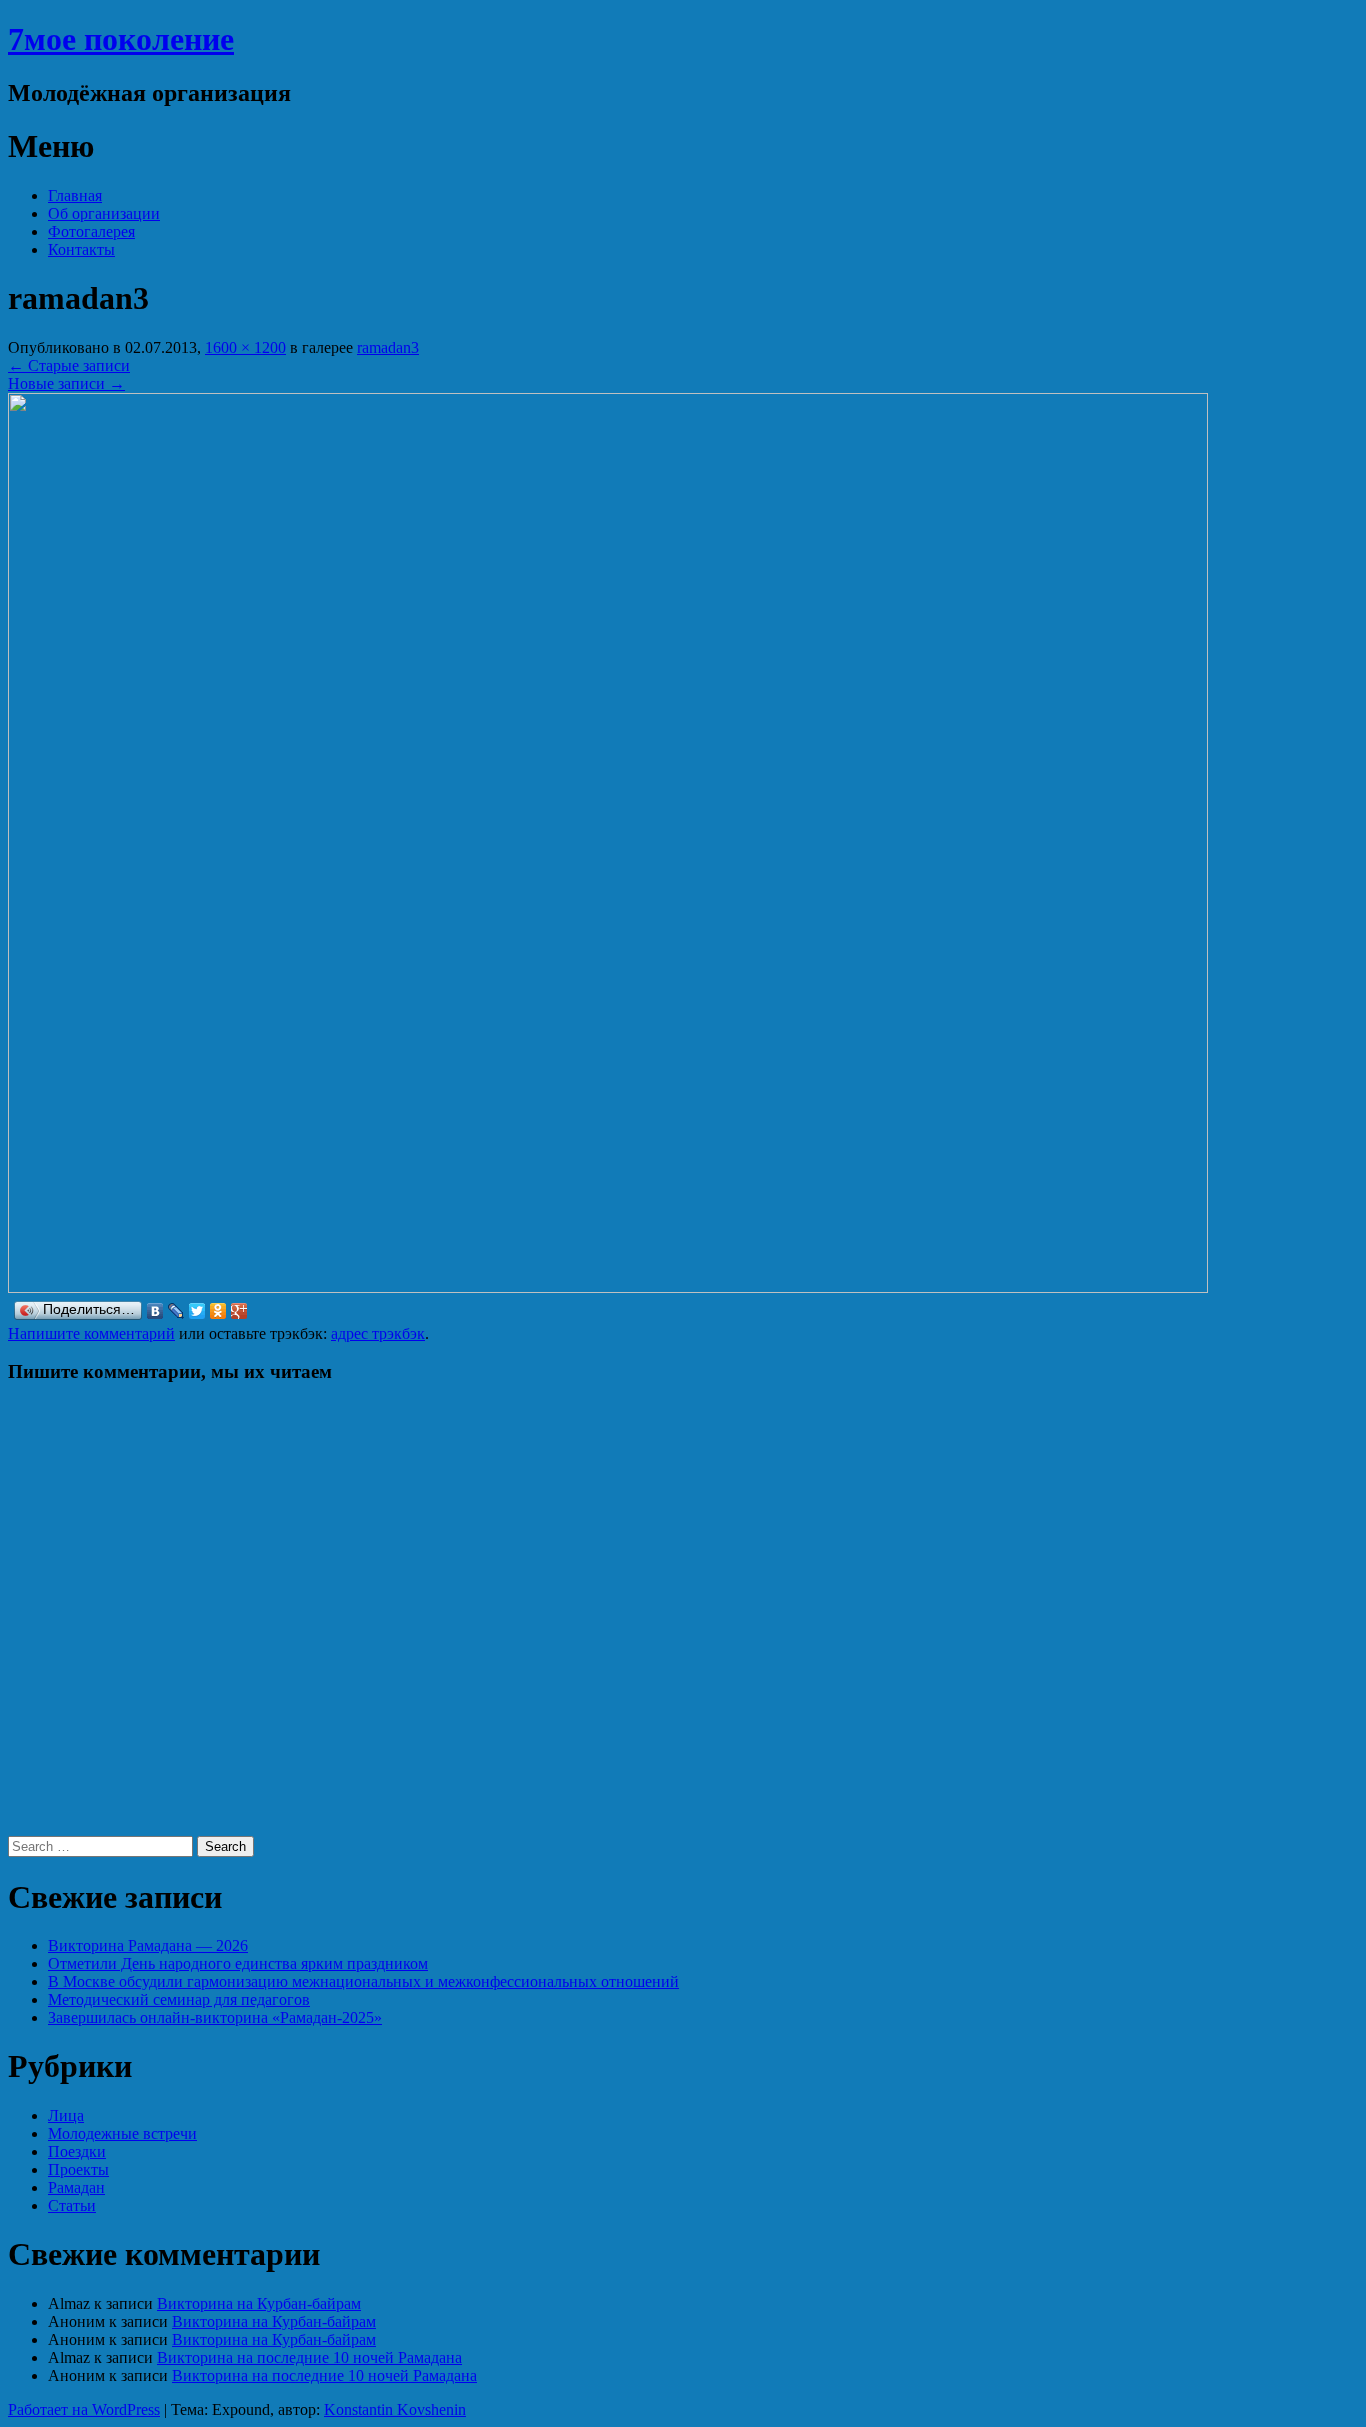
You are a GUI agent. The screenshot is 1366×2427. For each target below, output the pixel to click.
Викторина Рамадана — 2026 (148, 1945)
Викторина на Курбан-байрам (259, 2303)
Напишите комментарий (91, 1333)
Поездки (77, 2151)
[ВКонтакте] (155, 1311)
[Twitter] (197, 1311)
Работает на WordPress (84, 2409)
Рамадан (76, 2187)
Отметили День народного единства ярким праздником (238, 1963)
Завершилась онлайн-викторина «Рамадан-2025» (215, 2017)
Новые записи (66, 383)
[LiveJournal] (176, 1311)
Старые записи (69, 365)
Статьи (72, 2205)
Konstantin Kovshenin (395, 2409)
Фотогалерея (91, 231)
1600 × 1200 (245, 347)
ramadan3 (388, 347)
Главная (75, 195)
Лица (66, 2115)
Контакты (81, 249)
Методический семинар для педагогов (179, 1999)
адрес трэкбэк (378, 1333)
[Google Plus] (239, 1311)
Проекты (78, 2169)
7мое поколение (121, 39)
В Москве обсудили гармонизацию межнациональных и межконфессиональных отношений (363, 1981)
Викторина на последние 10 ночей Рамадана (309, 2357)
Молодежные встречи (122, 2133)
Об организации (104, 213)
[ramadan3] (608, 1287)
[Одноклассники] (218, 1311)
